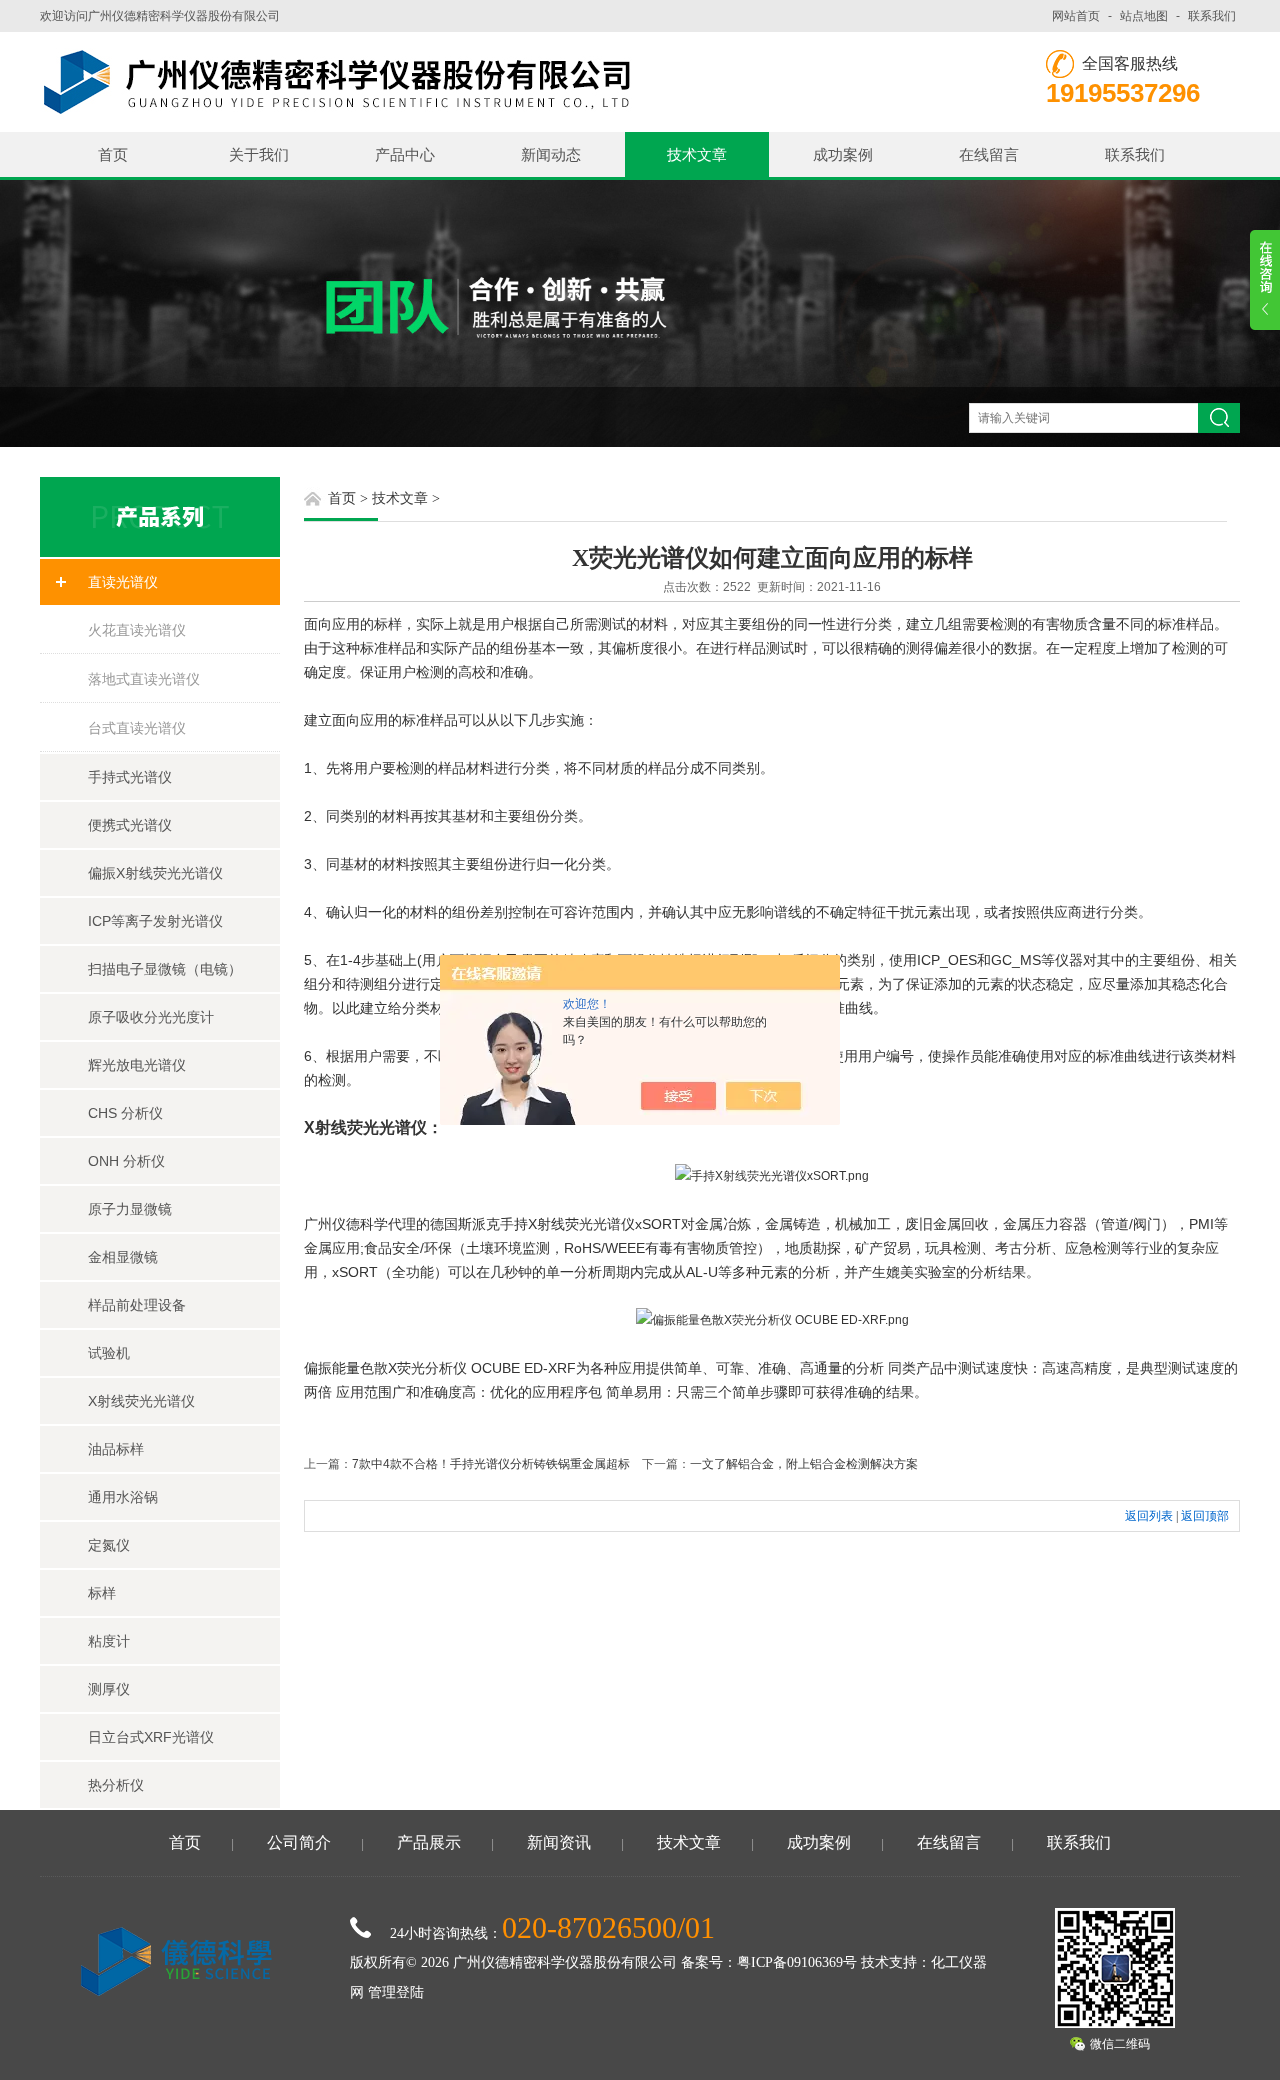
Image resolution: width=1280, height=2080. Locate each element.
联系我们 (1212, 16)
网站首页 (1076, 16)
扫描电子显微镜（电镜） (165, 969)
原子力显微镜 (130, 1209)
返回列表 (1149, 1516)
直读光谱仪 (123, 582)
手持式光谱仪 (130, 777)
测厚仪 (109, 1689)
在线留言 (989, 154)
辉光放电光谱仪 (137, 1065)
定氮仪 (109, 1545)
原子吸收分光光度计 (151, 1017)
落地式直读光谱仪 (144, 679)
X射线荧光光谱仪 (141, 1401)
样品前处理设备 (137, 1305)
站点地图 (1144, 16)
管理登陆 (396, 1992)
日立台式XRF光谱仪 (151, 1737)
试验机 (109, 1353)
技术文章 (697, 154)
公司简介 (299, 1842)
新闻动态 (551, 154)
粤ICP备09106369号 (797, 1962)
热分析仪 (116, 1785)
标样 (102, 1593)
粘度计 (109, 1641)
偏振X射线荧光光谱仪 (155, 873)
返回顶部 (1205, 1516)
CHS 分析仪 (125, 1113)
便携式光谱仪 (130, 825)
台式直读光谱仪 (137, 728)
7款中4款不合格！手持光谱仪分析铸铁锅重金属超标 (491, 1464)
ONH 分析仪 (126, 1161)
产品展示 (429, 1842)
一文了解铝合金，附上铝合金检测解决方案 (804, 1464)
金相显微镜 (123, 1257)
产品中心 (405, 154)
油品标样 (116, 1449)
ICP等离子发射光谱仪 (155, 921)
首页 (113, 154)
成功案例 (843, 154)
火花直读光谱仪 (137, 630)
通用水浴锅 (123, 1497)
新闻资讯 (559, 1842)
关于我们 (259, 154)
